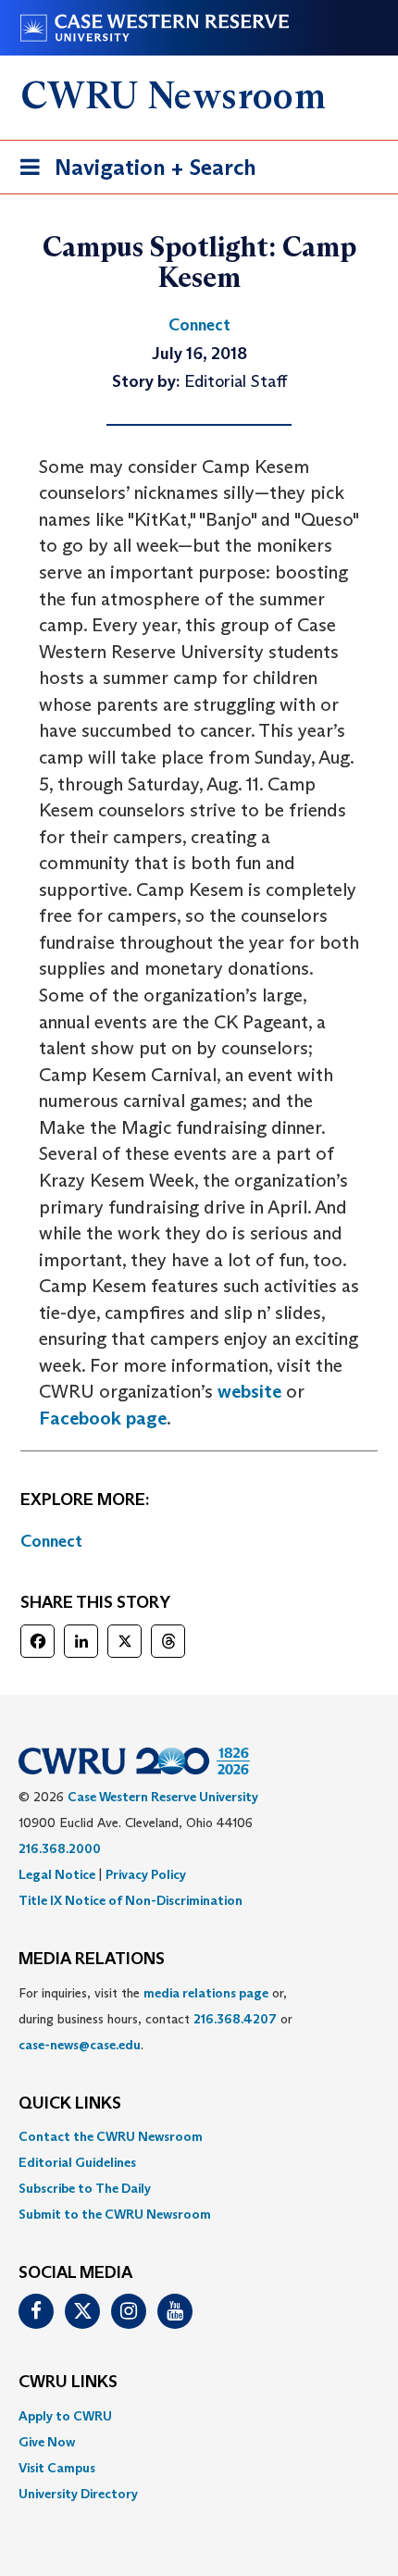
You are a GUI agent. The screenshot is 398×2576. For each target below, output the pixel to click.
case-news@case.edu (80, 2045)
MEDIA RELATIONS (92, 1960)
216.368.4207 (235, 2019)
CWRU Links (68, 2383)
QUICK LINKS (70, 2104)
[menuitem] (199, 2136)
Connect (51, 1541)
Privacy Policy (146, 1874)
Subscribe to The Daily (85, 2188)
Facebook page (103, 1418)
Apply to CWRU (65, 2416)
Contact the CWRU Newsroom (111, 2136)
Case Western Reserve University (163, 1797)
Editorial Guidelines (77, 2162)
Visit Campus (57, 2468)
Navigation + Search (132, 173)
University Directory (78, 2494)
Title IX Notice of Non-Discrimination (131, 1900)
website (249, 1391)
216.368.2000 (60, 1848)
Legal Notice (57, 1874)
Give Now (47, 2442)
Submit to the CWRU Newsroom (115, 2214)
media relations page (206, 1993)
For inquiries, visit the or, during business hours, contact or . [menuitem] (155, 2019)
